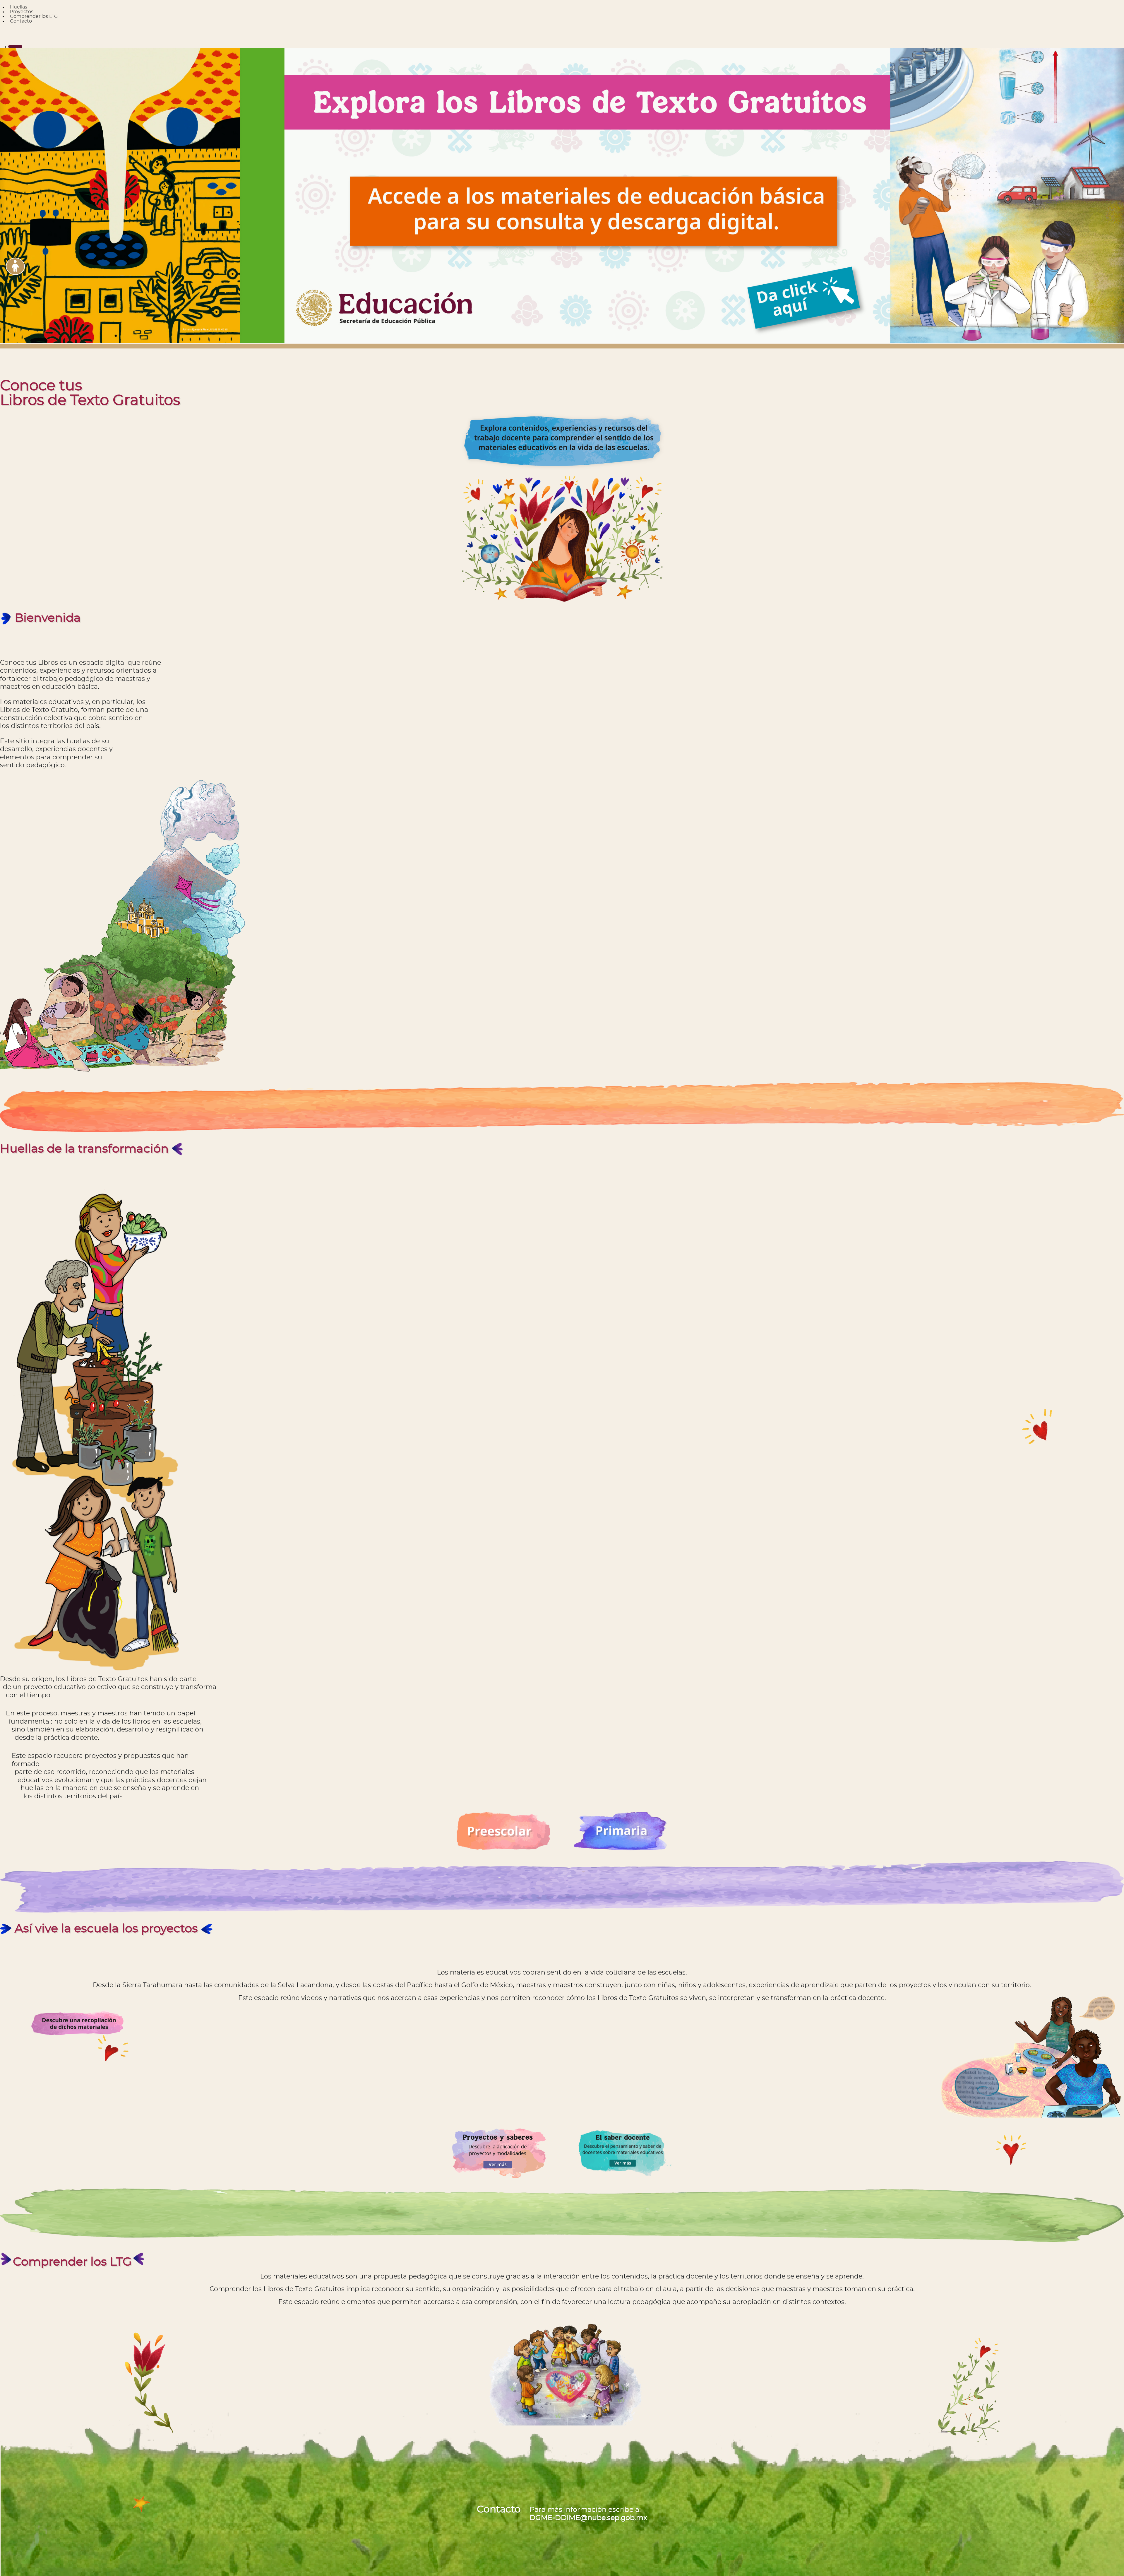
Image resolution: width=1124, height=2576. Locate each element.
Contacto (21, 21)
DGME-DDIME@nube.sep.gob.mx (588, 2518)
